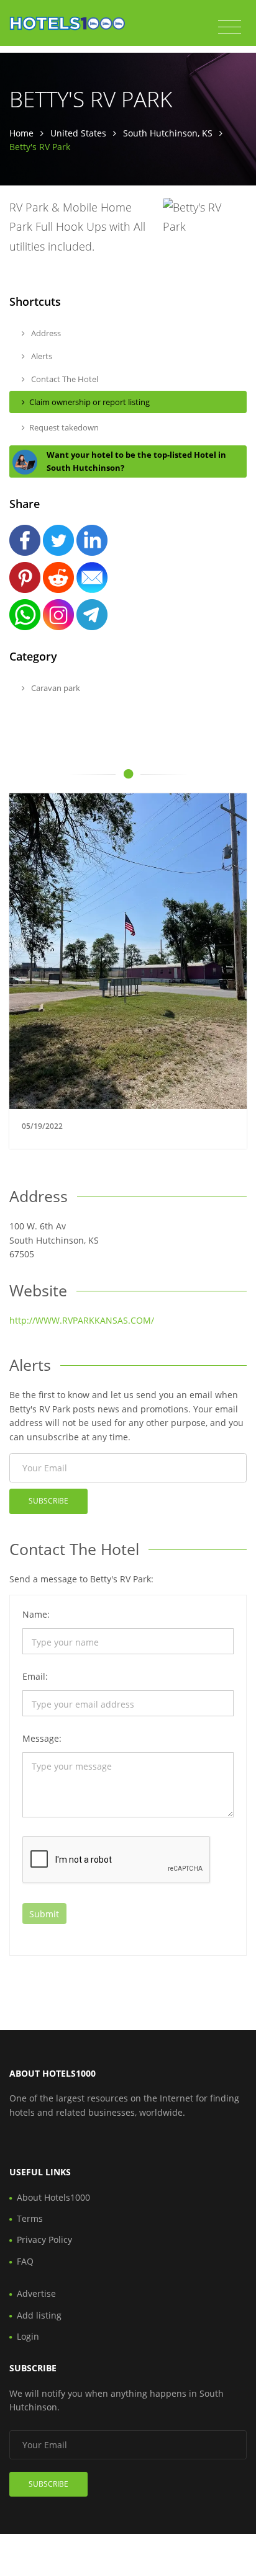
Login (28, 2336)
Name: (36, 1614)
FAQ (25, 2261)
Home (21, 133)
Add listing (39, 2315)
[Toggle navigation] (230, 27)
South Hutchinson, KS (168, 133)
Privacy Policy (44, 2240)
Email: (35, 1676)
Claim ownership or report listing (89, 402)
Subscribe (48, 1501)
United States (78, 133)
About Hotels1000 (53, 2197)
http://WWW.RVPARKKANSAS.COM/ (82, 1320)
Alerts (41, 356)
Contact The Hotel (64, 379)
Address (45, 333)
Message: (42, 1738)
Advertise (36, 2293)
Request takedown (64, 427)
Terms (30, 2218)
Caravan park (55, 688)
